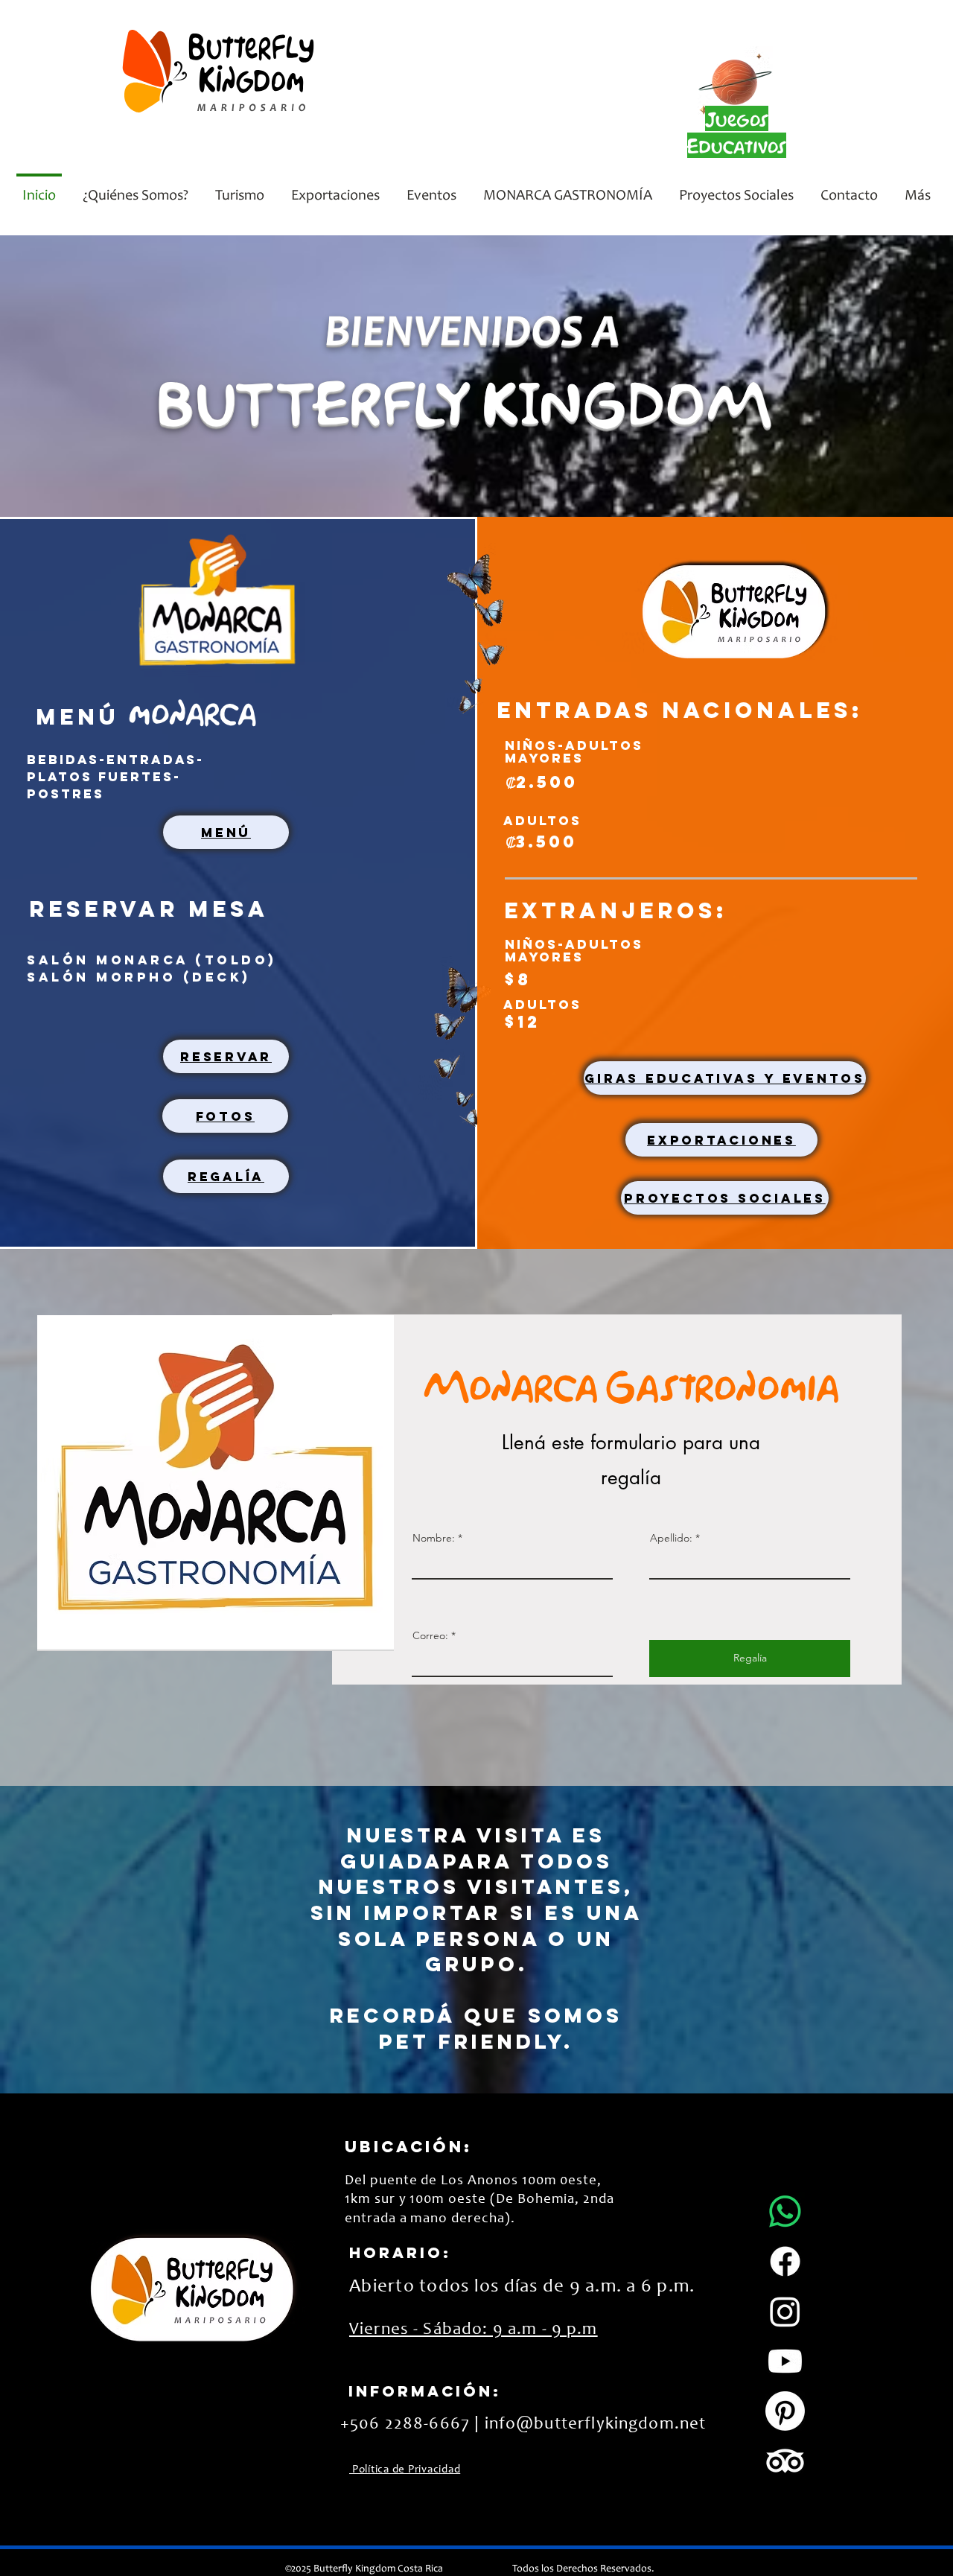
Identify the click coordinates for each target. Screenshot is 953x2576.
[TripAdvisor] (785, 2461)
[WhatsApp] (785, 2211)
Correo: (430, 1635)
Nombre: (434, 1538)
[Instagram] (785, 2311)
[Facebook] (785, 2261)
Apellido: (671, 1538)
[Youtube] (785, 2361)
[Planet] (735, 80)
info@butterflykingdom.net (596, 2424)
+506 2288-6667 (405, 2424)
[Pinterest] (785, 2411)
